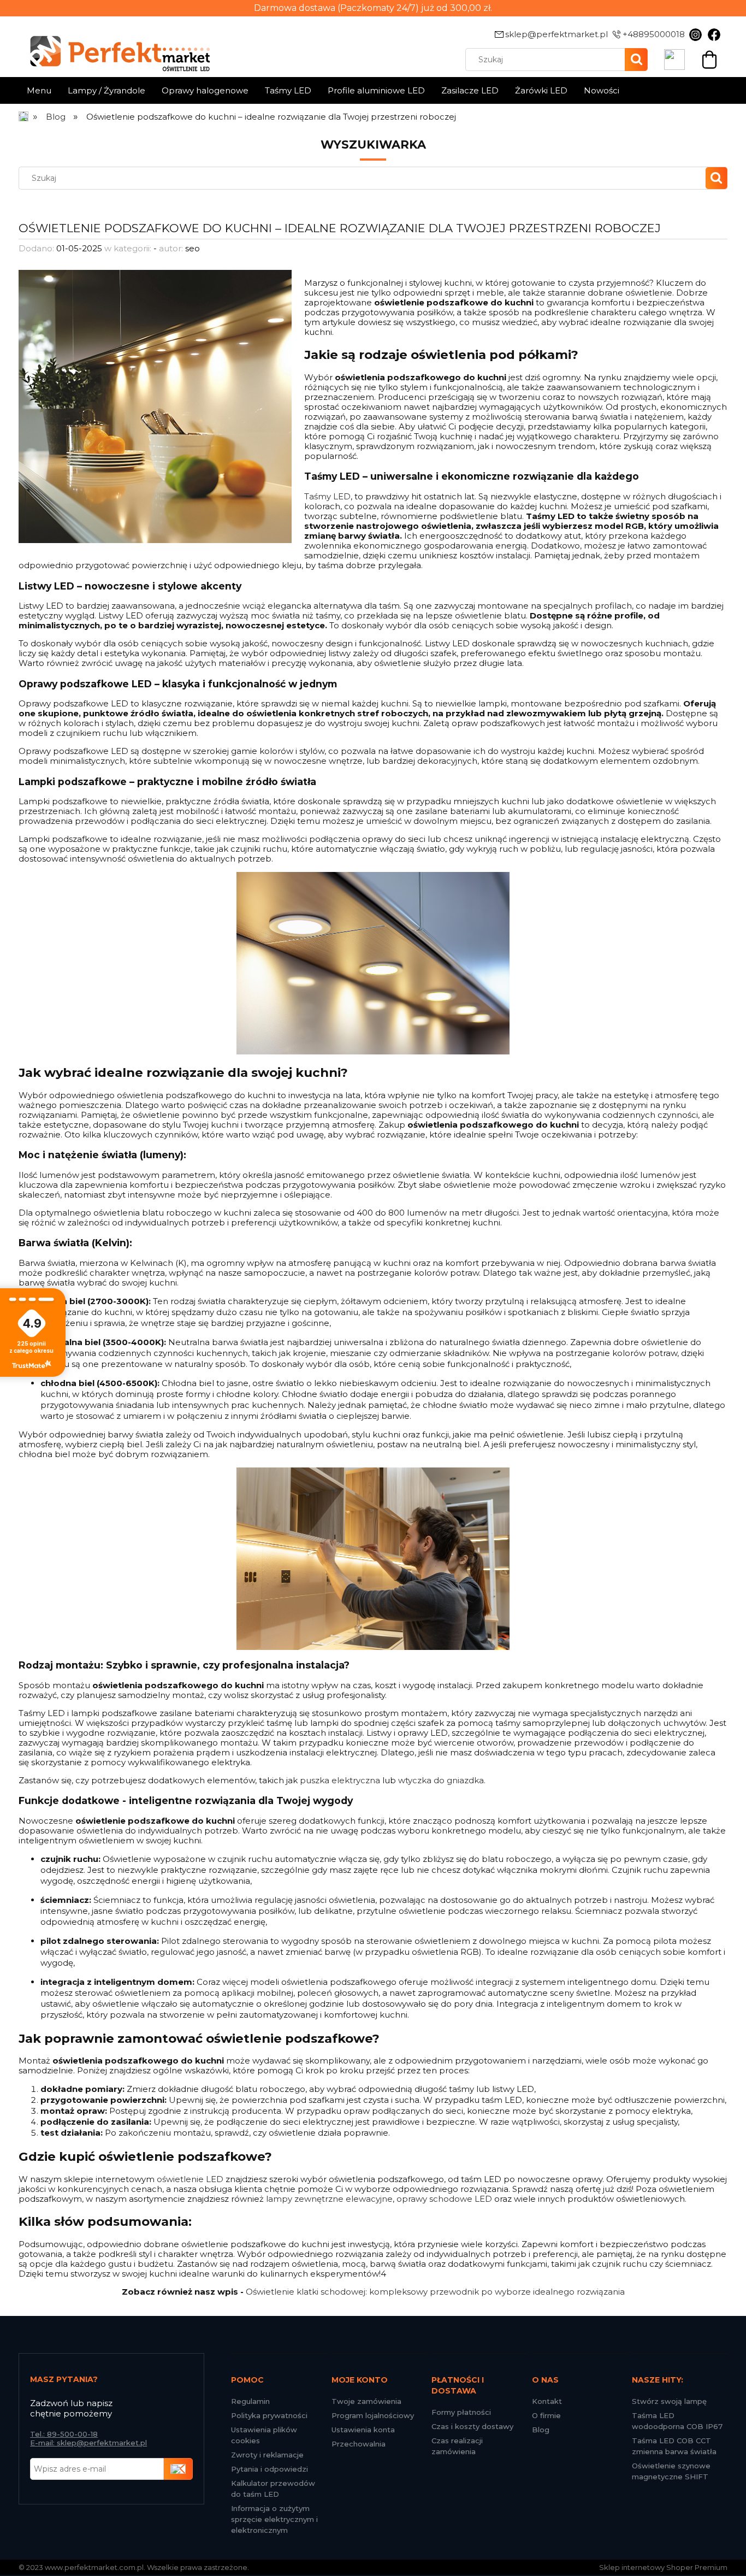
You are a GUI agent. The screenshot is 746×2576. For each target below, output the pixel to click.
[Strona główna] (24, 117)
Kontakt (547, 2401)
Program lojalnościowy (373, 2415)
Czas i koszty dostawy (472, 2426)
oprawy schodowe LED (444, 2199)
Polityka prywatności (269, 2415)
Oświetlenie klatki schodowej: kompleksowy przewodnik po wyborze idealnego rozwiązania (435, 2292)
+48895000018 (654, 34)
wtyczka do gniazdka (441, 1780)
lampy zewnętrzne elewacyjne (329, 2199)
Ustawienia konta (363, 2430)
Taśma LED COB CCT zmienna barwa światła (674, 2446)
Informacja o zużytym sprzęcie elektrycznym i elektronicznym (274, 2519)
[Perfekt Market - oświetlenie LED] (114, 46)
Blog (541, 2430)
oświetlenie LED (190, 2179)
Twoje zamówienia (366, 2401)
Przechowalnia (359, 2444)
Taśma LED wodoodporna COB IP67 (677, 2421)
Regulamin (250, 2401)
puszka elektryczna (340, 1780)
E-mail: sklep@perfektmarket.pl (88, 2443)
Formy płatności (461, 2412)
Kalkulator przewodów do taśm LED (273, 2489)
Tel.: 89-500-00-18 (64, 2434)
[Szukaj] (636, 60)
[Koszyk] (709, 58)
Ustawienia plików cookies (264, 2435)
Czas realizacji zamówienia (457, 2446)
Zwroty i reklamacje (267, 2455)
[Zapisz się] (179, 2469)
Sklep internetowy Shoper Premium (663, 2567)
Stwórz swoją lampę (669, 2401)
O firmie (546, 2415)
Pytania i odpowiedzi (270, 2469)
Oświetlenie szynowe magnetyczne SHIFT (671, 2471)
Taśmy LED (327, 496)
